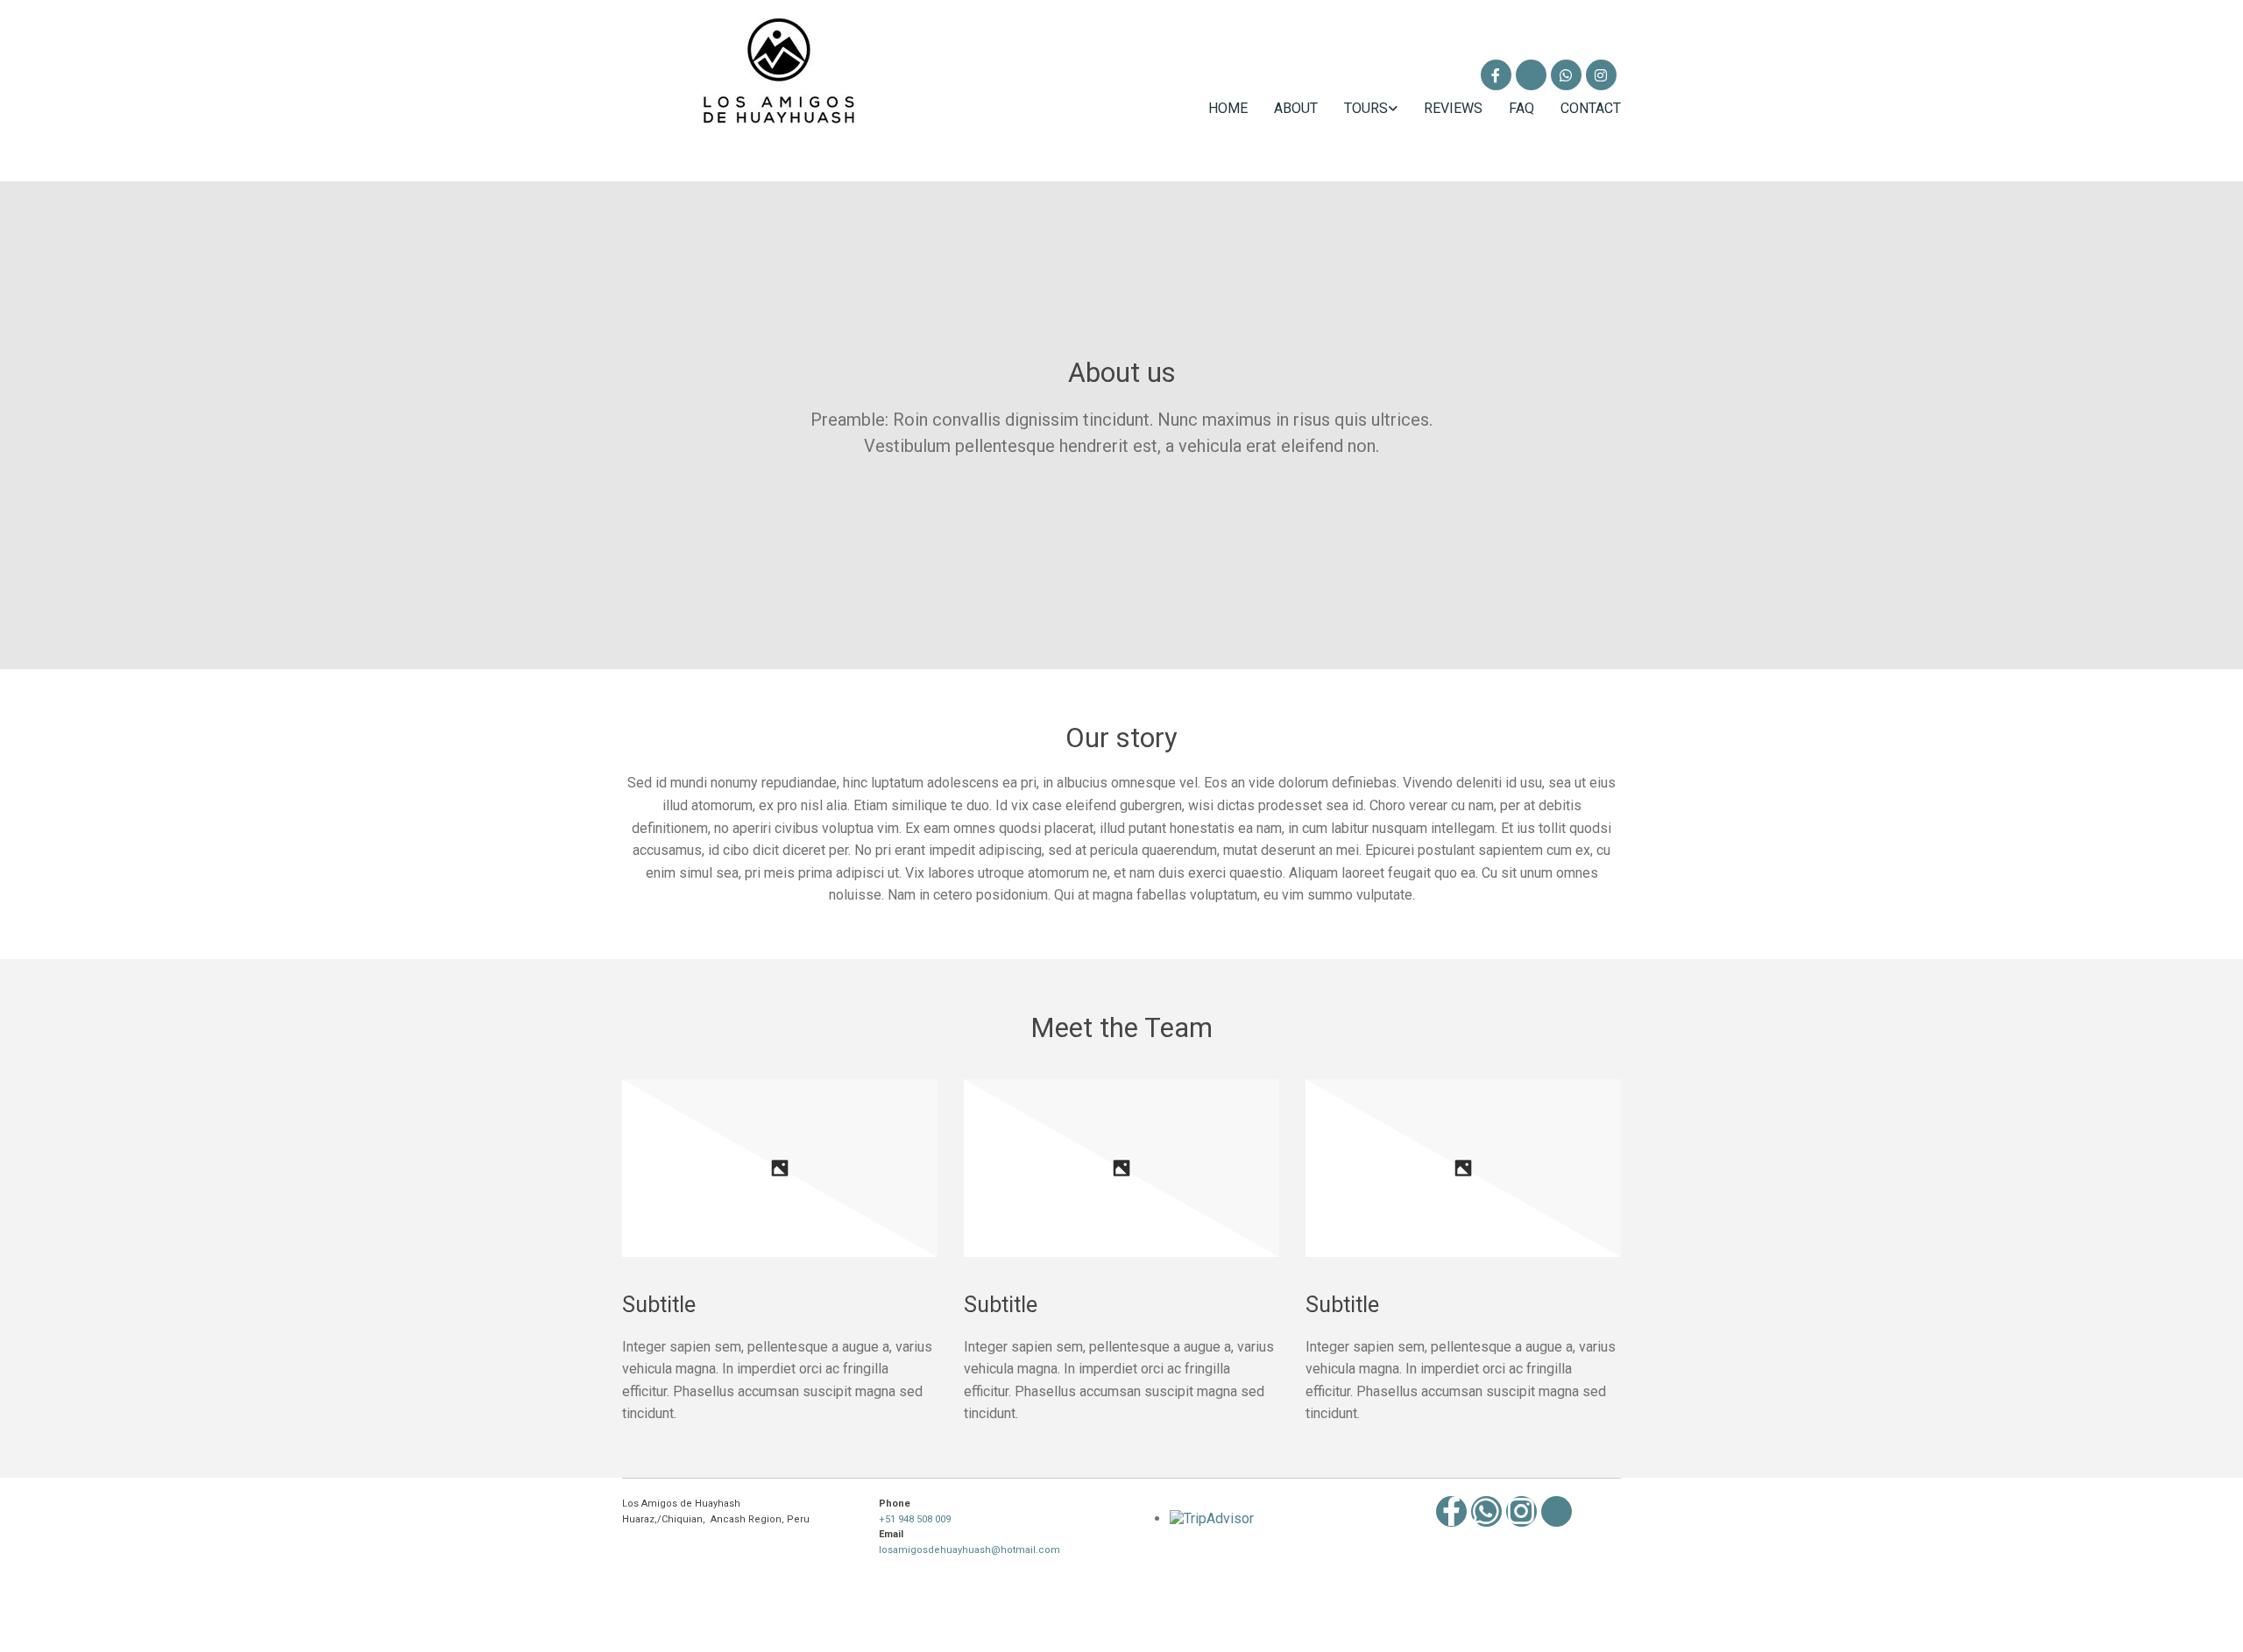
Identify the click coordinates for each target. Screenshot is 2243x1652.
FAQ (1521, 108)
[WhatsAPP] (1566, 75)
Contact (1591, 108)
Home (1228, 108)
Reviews (1453, 108)
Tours (1366, 108)
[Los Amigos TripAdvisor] (1557, 1511)
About (1296, 108)
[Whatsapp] (1486, 1511)
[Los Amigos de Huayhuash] (1496, 75)
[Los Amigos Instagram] (1601, 75)
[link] (1358, 108)
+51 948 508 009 (915, 1519)
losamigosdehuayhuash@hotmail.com (969, 1550)
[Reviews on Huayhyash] (1531, 75)
